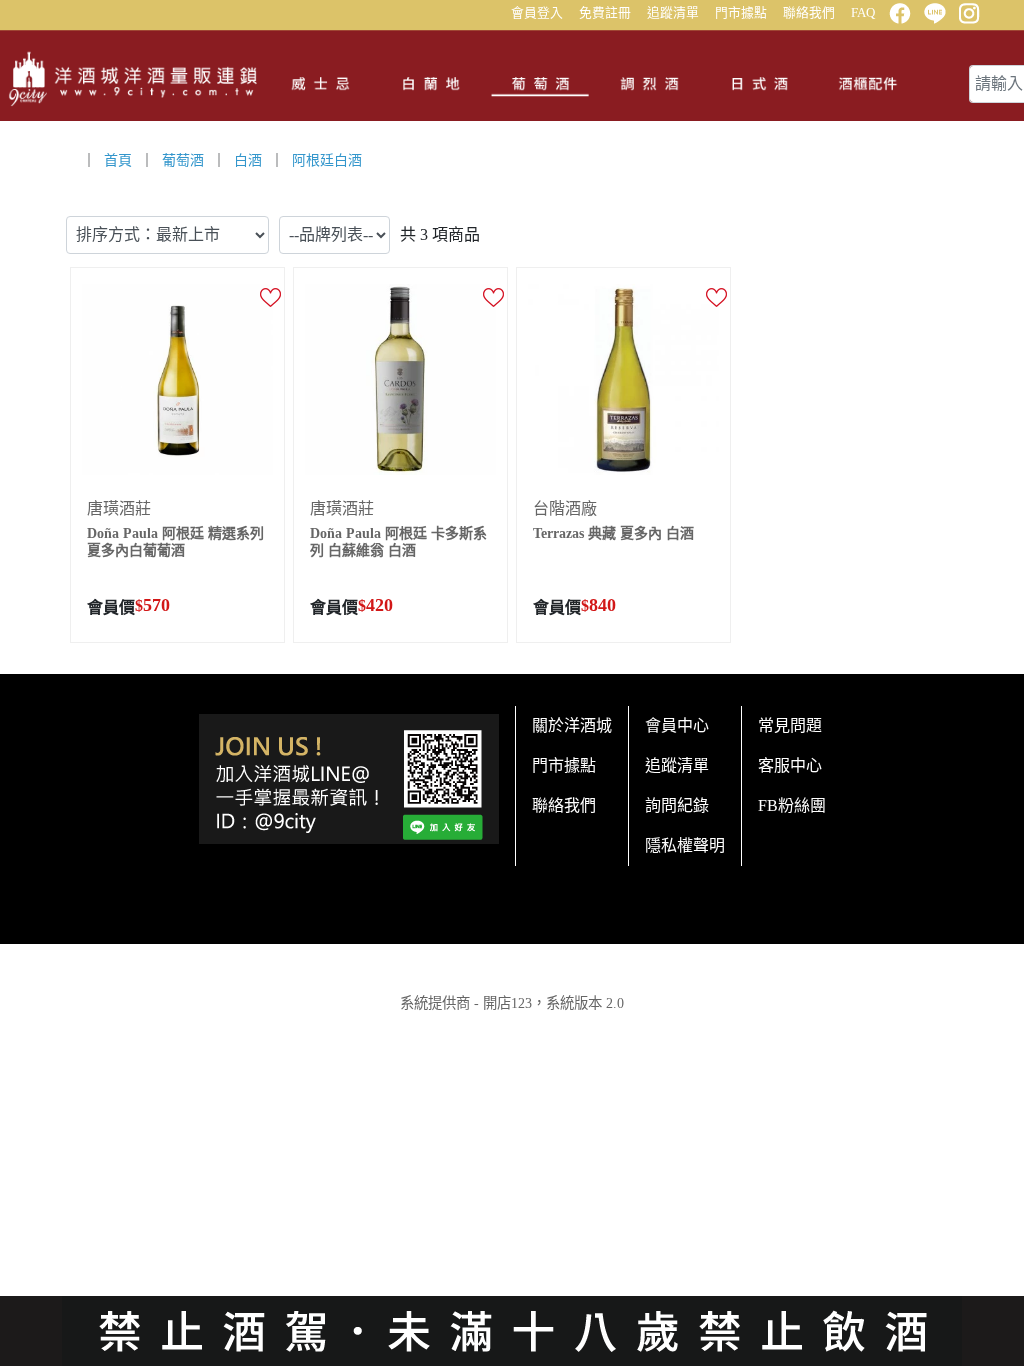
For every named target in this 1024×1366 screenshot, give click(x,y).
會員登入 (537, 13)
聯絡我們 (809, 13)
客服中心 (790, 765)
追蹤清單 (673, 13)
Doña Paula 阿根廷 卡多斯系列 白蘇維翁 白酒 (398, 542)
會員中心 (677, 725)
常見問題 (790, 725)
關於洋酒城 (572, 725)
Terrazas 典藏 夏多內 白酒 (613, 533)
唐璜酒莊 (119, 508)
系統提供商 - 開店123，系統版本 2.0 (512, 1003)
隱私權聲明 (685, 845)
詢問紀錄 (677, 805)
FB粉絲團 (792, 805)
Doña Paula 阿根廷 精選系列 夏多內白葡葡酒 (175, 542)
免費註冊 (605, 13)
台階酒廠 (565, 508)
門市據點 (741, 13)
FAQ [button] (863, 13)
